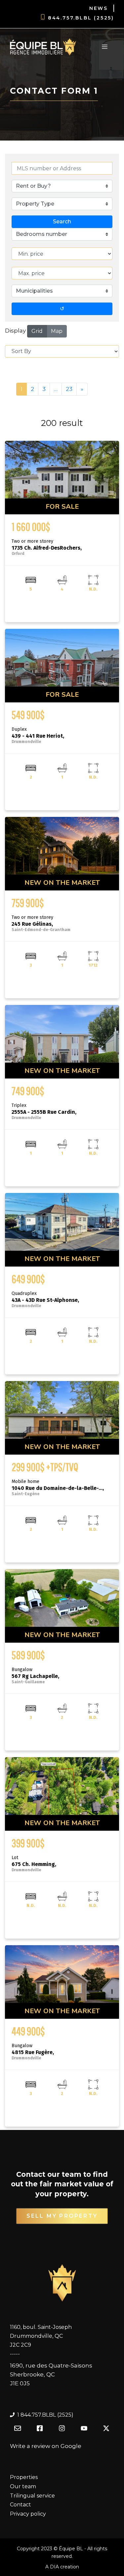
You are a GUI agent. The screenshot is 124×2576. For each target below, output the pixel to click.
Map (57, 331)
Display (15, 331)
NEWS (99, 8)
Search (62, 222)
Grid (37, 331)
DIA (54, 2567)
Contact (21, 2505)
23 (69, 389)
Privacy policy (28, 2514)
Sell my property (62, 2216)
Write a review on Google (46, 2446)
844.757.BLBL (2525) (81, 18)
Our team (23, 2486)
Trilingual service (32, 2496)
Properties (24, 2477)
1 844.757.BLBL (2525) (45, 2415)
